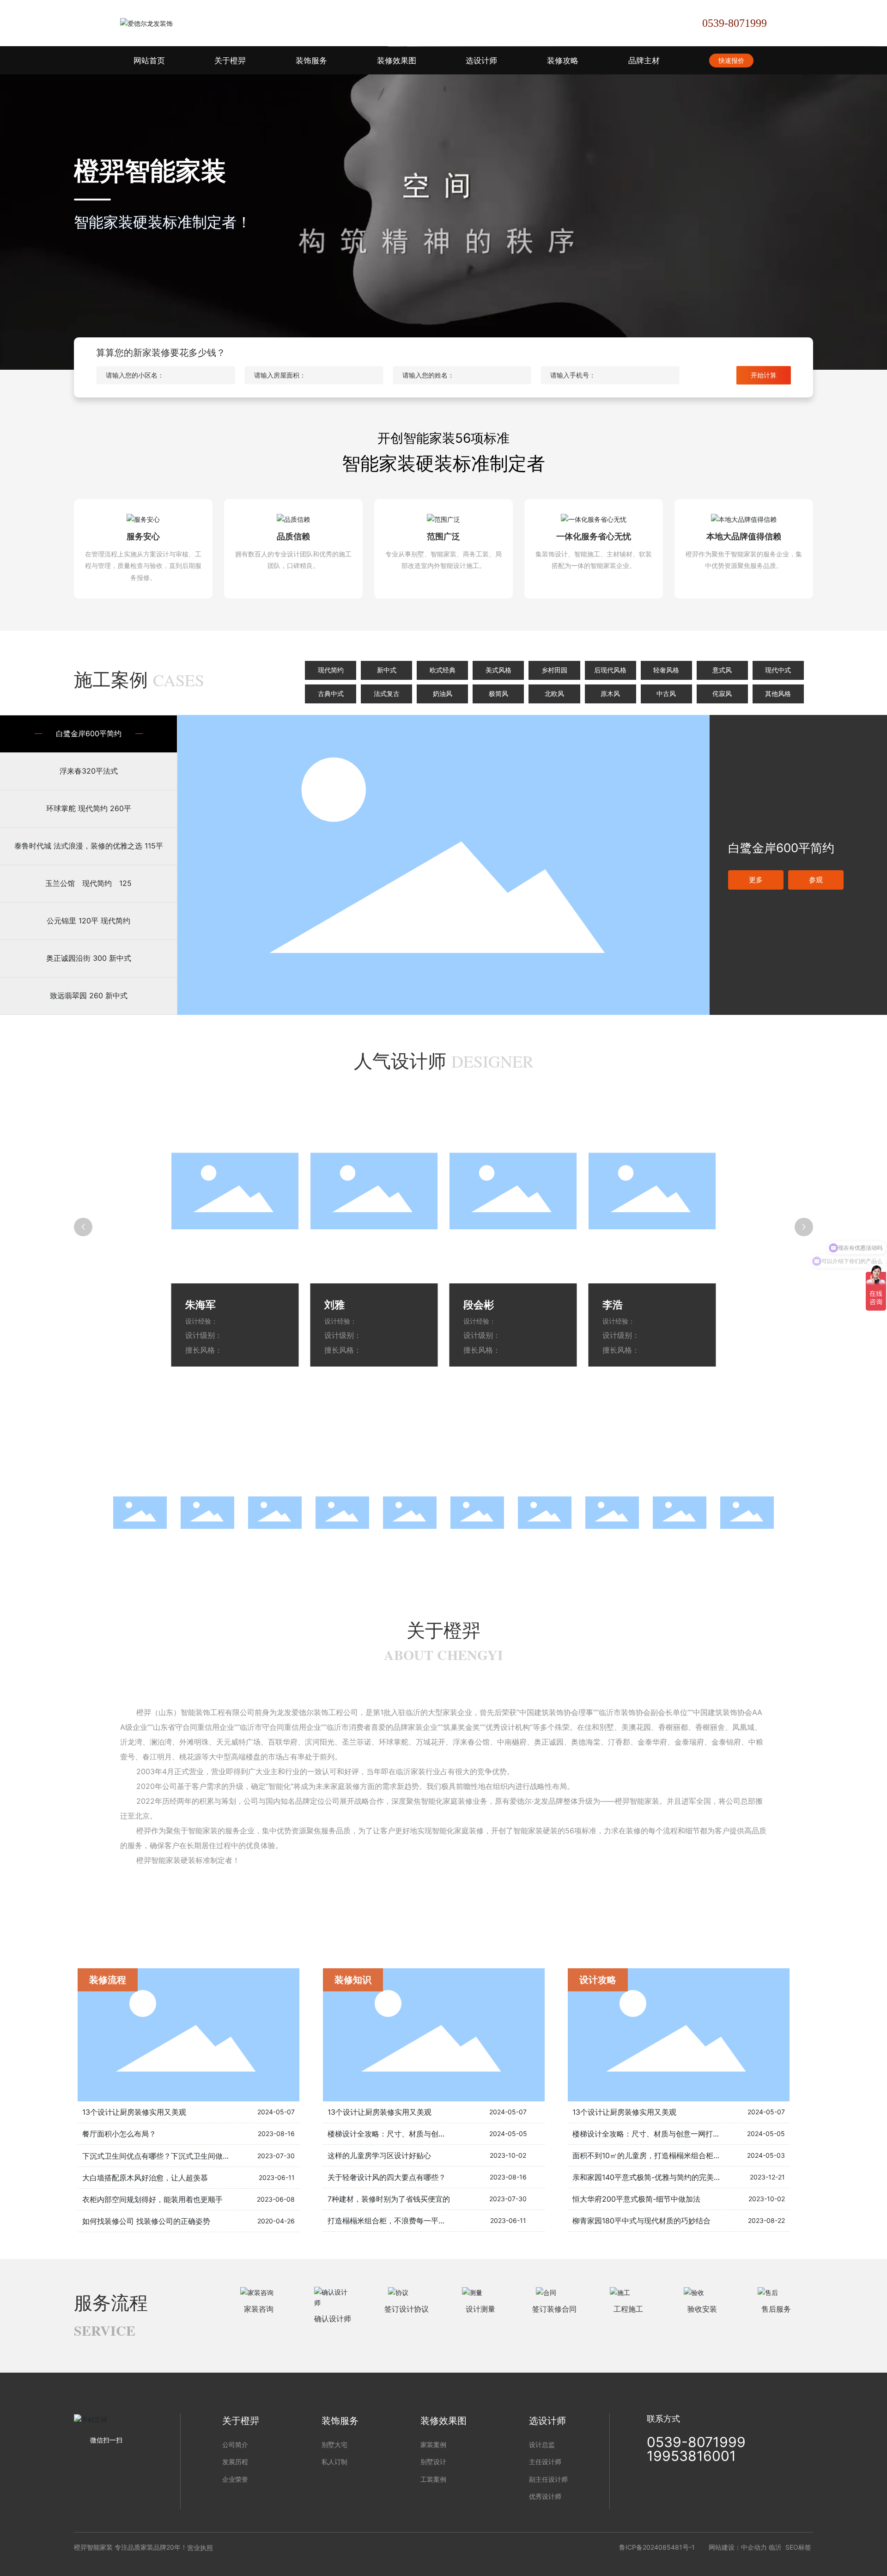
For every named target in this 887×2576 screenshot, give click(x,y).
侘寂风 (722, 694)
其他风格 (778, 694)
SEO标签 (798, 2547)
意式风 (722, 670)
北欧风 (554, 694)
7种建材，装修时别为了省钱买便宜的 (389, 2199)
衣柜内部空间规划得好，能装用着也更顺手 (152, 2199)
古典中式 (331, 694)
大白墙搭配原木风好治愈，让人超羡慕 (145, 2178)
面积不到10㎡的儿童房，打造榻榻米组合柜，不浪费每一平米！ (676, 2155)
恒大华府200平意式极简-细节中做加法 (636, 2199)
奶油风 (443, 694)
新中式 (387, 670)
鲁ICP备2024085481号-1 (657, 2547)
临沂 (775, 2547)
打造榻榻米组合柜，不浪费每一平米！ (390, 2221)
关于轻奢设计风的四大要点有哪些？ (387, 2177)
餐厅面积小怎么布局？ (119, 2134)
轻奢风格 (666, 670)
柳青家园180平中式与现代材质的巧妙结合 (641, 2221)
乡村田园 (554, 670)
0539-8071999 (735, 23)
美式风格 (498, 670)
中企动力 (754, 2547)
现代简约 (331, 670)
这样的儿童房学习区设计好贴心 (379, 2155)
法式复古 (387, 694)
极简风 (498, 694)
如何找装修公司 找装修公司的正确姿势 (146, 2221)
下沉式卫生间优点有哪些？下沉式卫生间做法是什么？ (171, 2156)
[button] (92, 1512)
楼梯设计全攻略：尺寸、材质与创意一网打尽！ (405, 2134)
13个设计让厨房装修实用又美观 (134, 2112)
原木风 (610, 694)
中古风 (666, 694)
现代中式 (778, 670)
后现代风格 (610, 670)
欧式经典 (443, 670)
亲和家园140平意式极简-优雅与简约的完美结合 (650, 2177)
